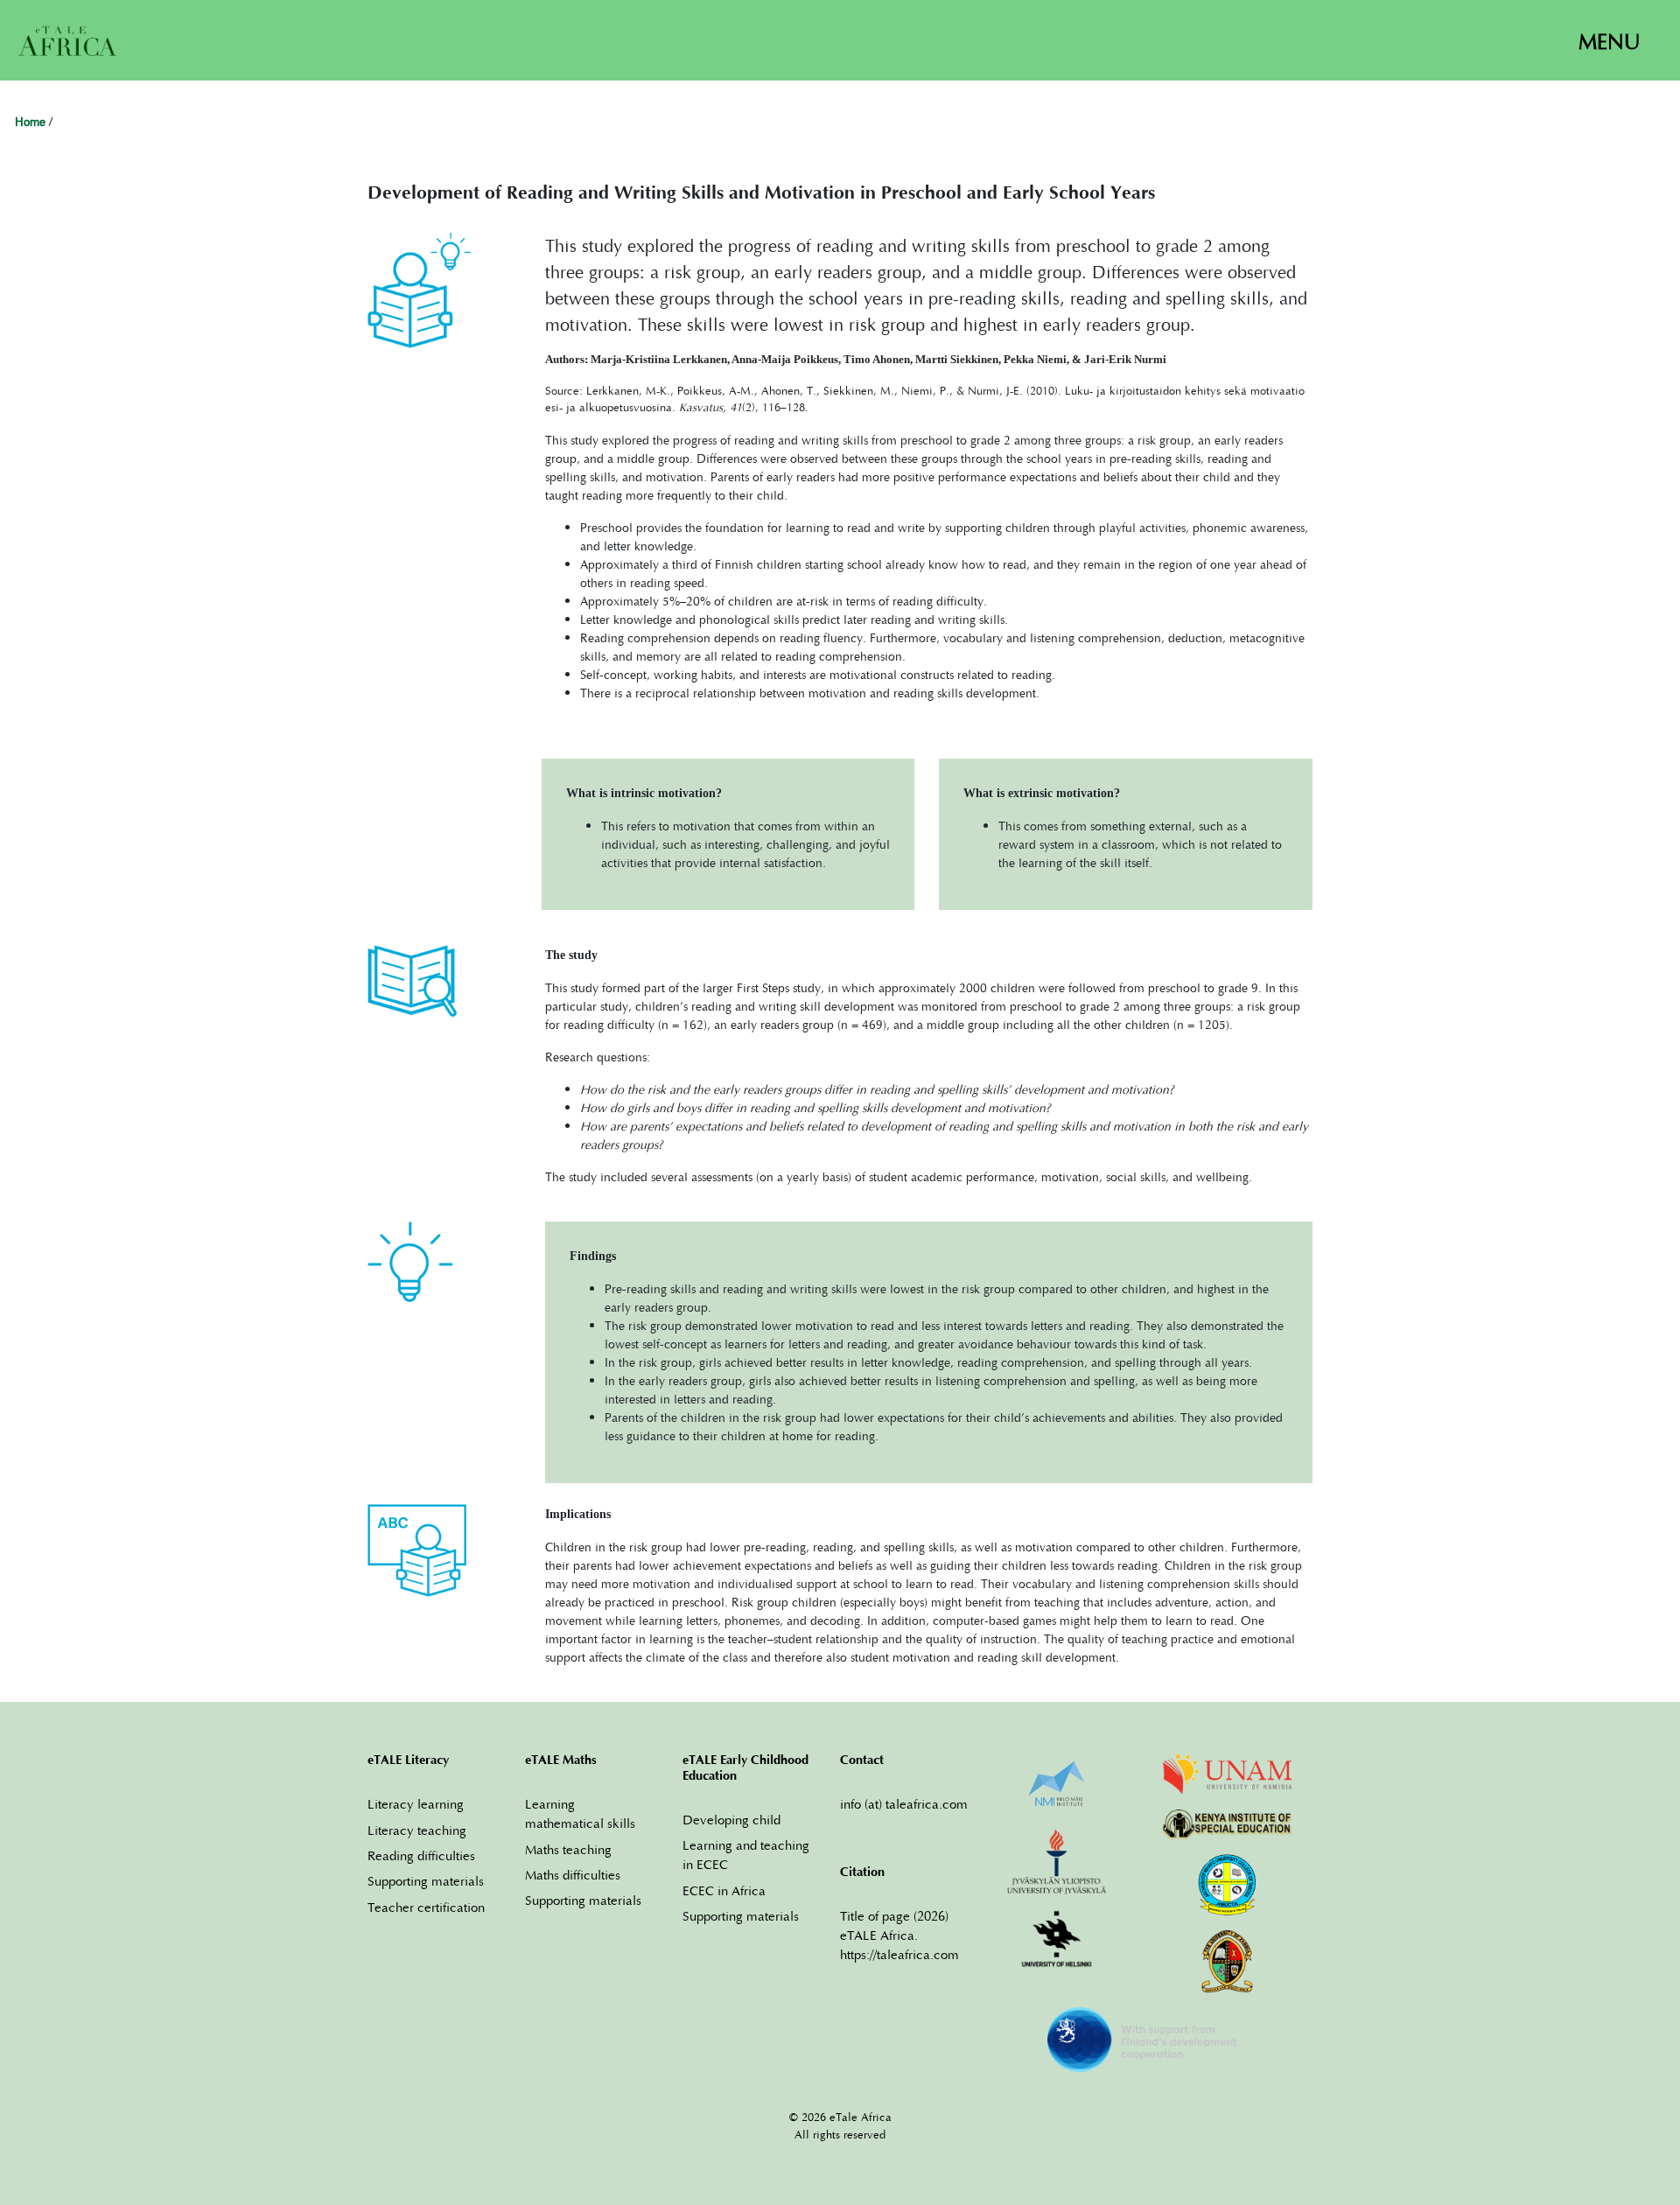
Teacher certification (426, 1907)
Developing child (731, 1819)
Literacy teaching (417, 1830)
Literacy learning (416, 1803)
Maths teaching (568, 1849)
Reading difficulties (421, 1855)
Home (30, 123)
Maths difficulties (573, 1874)
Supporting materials (426, 1880)
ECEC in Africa (724, 1890)
